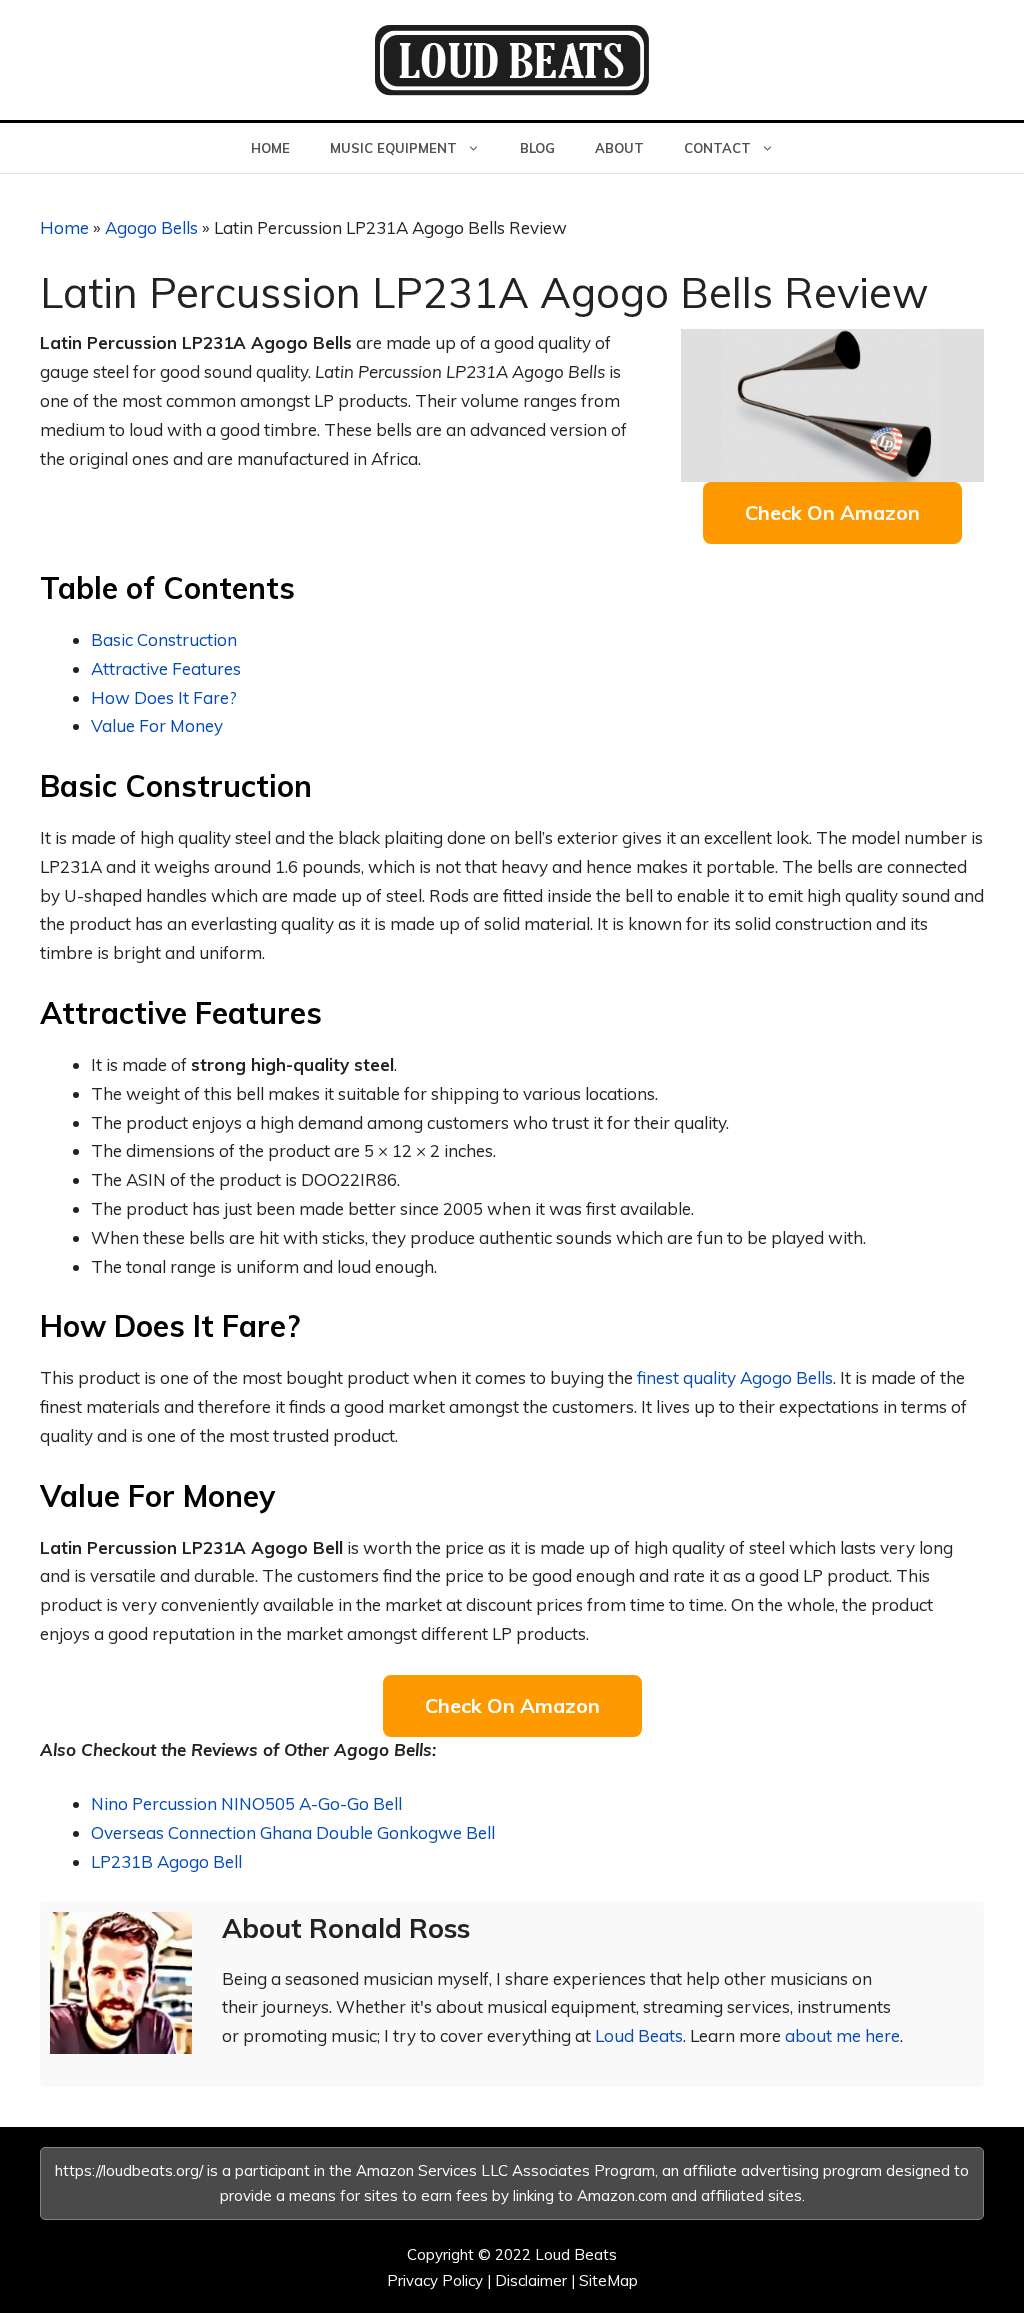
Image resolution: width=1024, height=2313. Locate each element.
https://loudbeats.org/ (129, 2170)
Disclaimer (531, 2280)
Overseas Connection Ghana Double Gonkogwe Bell (293, 1832)
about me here (842, 2035)
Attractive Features (166, 668)
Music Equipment (393, 148)
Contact (717, 148)
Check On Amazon (832, 512)
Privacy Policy (435, 2280)
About (619, 148)
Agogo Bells (151, 227)
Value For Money (157, 725)
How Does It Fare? (164, 697)
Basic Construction (164, 639)
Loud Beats (639, 2035)
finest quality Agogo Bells (735, 1377)
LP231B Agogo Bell (166, 1861)
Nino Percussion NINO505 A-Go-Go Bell (246, 1803)
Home (270, 148)
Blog (537, 148)
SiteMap (608, 2280)
